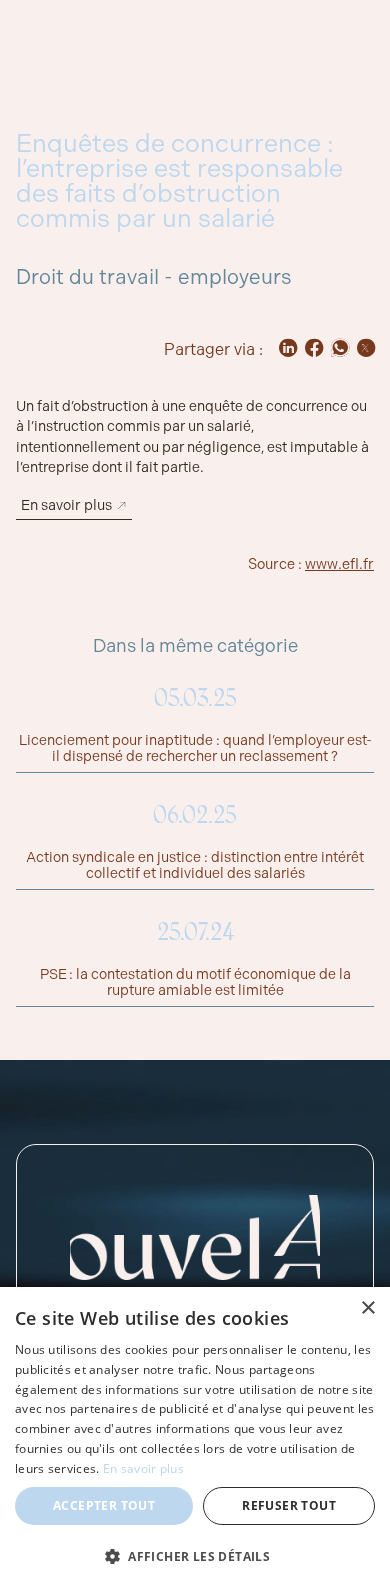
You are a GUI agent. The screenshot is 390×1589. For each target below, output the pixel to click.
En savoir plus (143, 1468)
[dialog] (195, 1438)
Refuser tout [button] (289, 1505)
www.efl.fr (339, 564)
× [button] (367, 1308)
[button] (195, 1556)
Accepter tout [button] (104, 1505)
